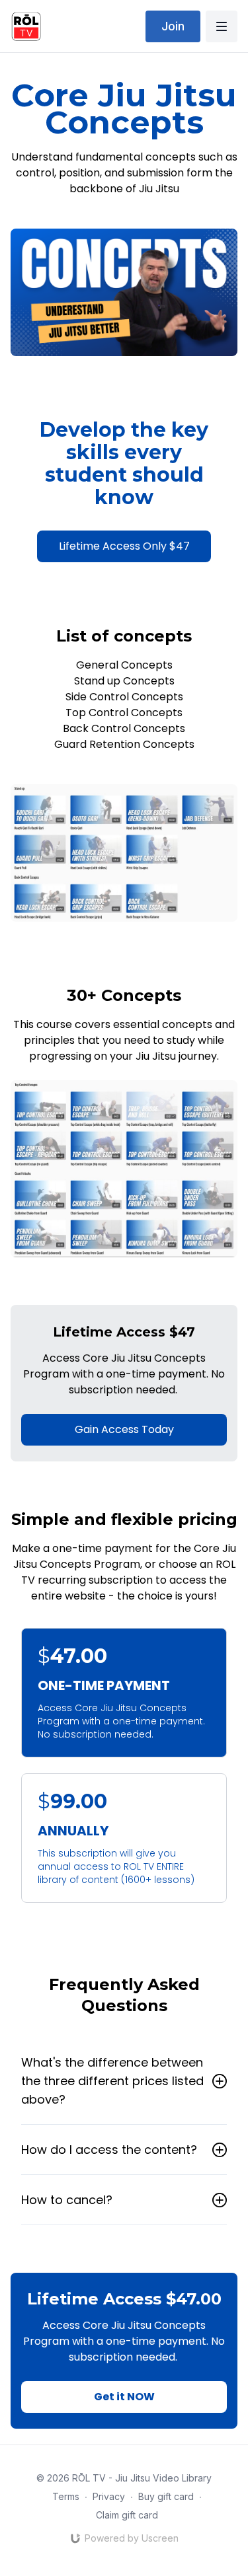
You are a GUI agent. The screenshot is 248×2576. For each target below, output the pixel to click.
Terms (66, 2496)
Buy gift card (166, 2496)
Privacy (109, 2496)
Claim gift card (127, 2515)
